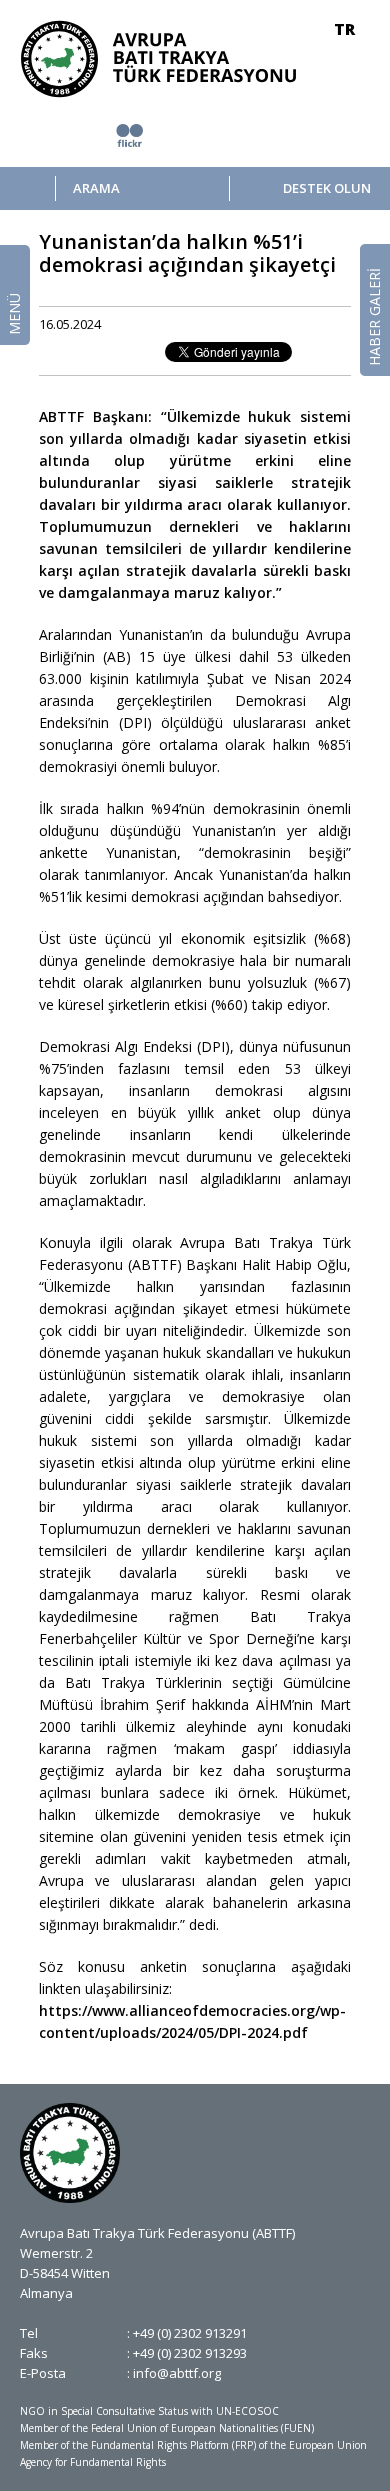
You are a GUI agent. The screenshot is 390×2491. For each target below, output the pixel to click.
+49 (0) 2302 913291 (190, 2333)
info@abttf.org (177, 2373)
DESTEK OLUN (326, 188)
